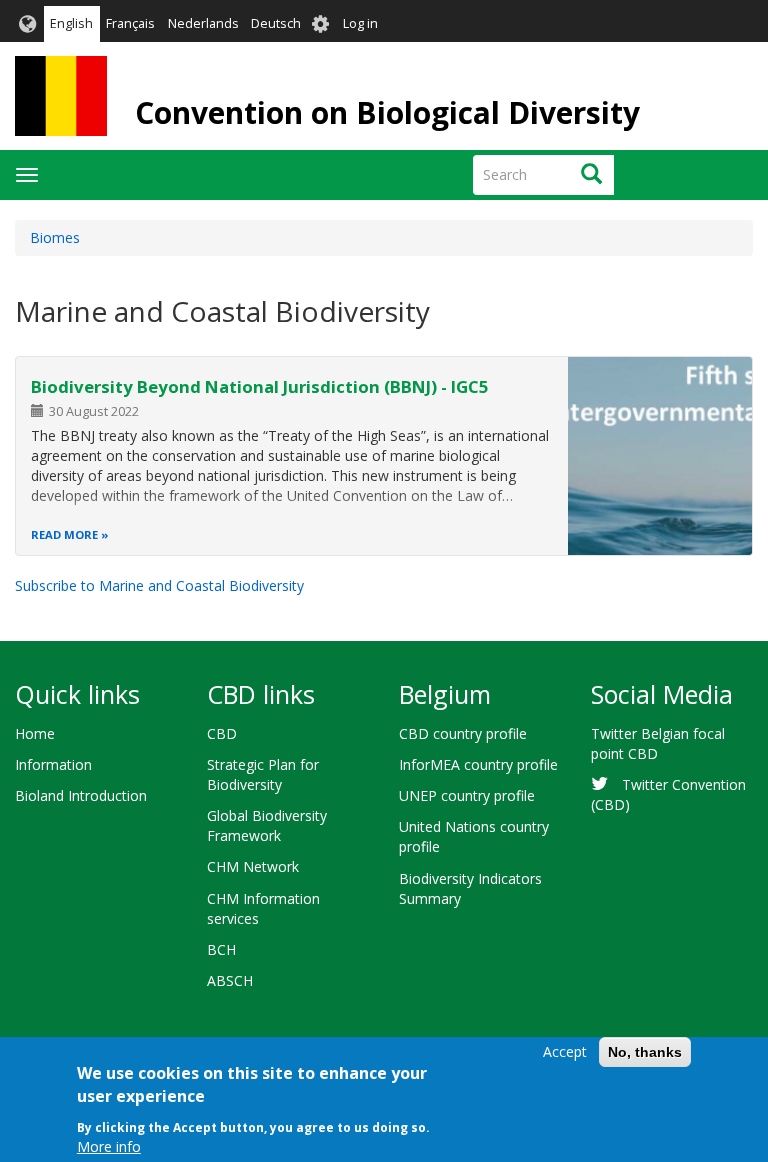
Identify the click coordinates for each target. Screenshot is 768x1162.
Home (35, 733)
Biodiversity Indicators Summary (470, 888)
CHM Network (253, 866)
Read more (64, 534)
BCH (221, 949)
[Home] (61, 96)
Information (53, 764)
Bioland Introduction (81, 795)
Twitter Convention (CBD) (668, 794)
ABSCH (230, 980)
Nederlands (203, 23)
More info (109, 1146)
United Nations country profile (474, 836)
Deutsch (276, 23)
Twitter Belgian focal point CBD (658, 743)
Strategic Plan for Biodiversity (263, 774)
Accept (565, 1051)
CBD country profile (463, 733)
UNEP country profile (467, 795)
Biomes (55, 237)
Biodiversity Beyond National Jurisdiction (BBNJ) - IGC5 (260, 386)
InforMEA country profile (478, 764)
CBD (222, 733)
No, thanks (645, 1052)
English (71, 23)
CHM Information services (263, 908)
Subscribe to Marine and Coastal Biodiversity (159, 585)
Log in (360, 23)
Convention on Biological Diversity (387, 112)
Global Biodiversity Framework (267, 825)
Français (130, 23)
